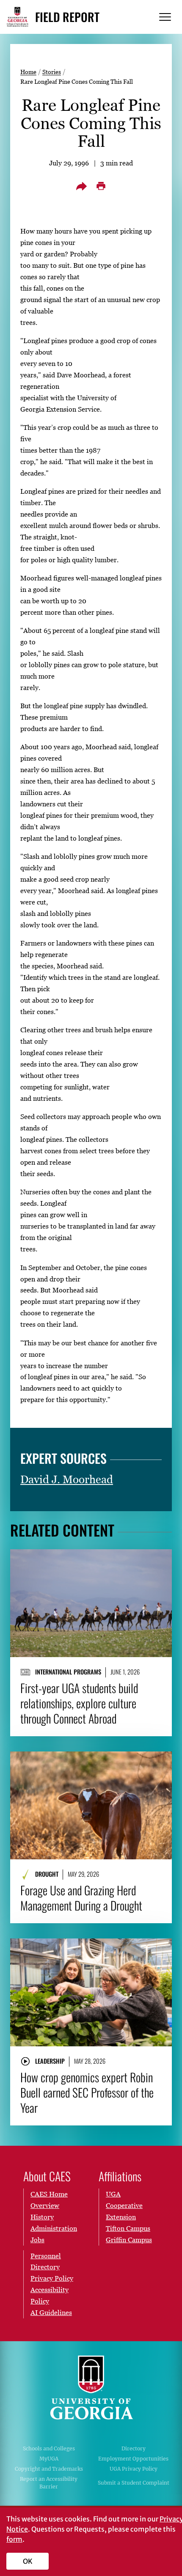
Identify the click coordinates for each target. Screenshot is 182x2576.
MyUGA (49, 2459)
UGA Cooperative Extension (124, 2205)
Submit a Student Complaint (134, 2483)
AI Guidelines (51, 2312)
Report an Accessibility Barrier (49, 2483)
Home (28, 72)
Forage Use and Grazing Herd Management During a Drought (81, 1898)
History (42, 2217)
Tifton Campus (128, 2228)
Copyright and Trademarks (49, 2469)
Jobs (37, 2240)
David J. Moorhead (67, 1479)
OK (28, 2561)
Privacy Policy (52, 2278)
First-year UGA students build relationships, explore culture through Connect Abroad (79, 1703)
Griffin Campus (129, 2240)
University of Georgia (91, 2387)
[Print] (101, 186)
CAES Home (49, 2194)
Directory (134, 2448)
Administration (54, 2228)
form (14, 2539)
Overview (45, 2205)
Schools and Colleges (49, 2448)
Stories (52, 72)
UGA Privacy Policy (134, 2469)
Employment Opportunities (133, 2459)
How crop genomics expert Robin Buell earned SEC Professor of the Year (87, 2092)
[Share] (81, 186)
